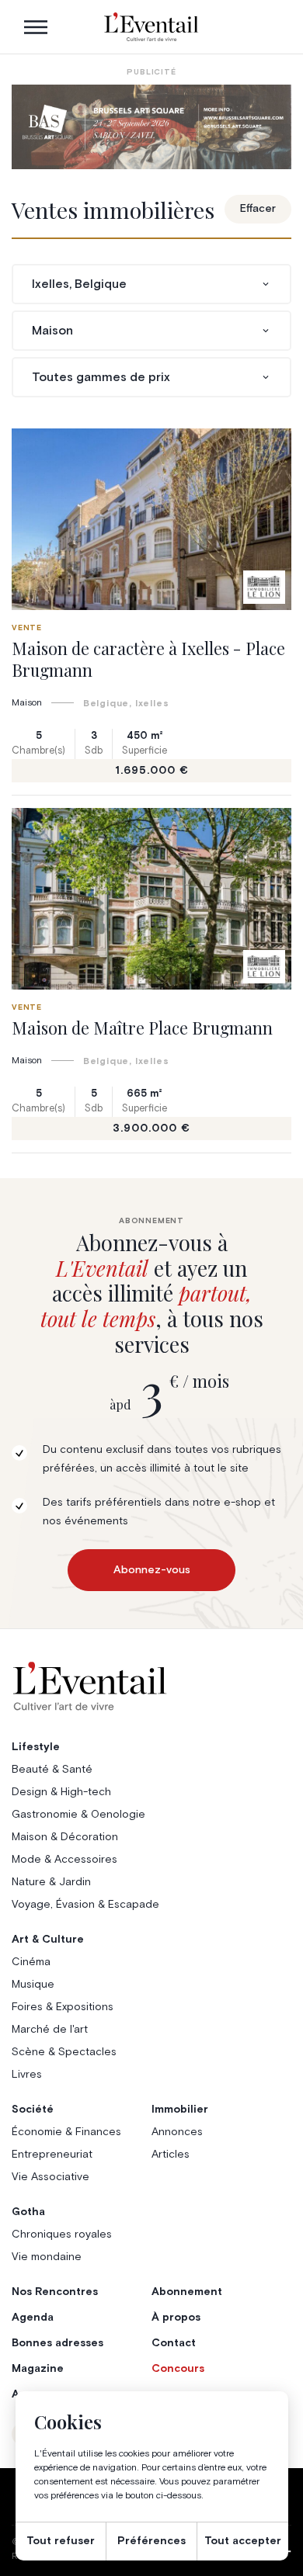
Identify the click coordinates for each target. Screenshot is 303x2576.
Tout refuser (61, 2541)
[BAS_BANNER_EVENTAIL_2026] (151, 127)
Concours (178, 2369)
